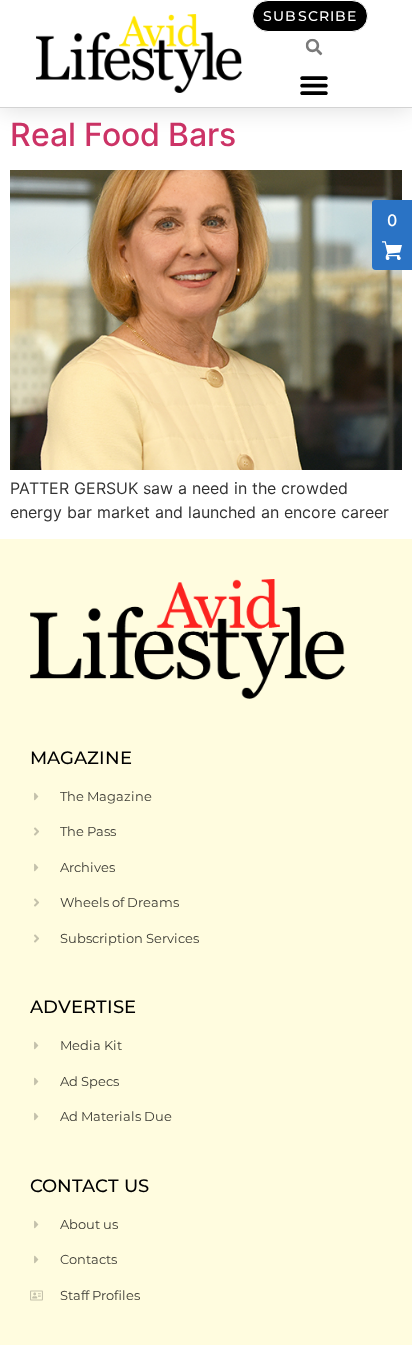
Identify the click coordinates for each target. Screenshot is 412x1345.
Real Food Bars (123, 134)
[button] (314, 84)
